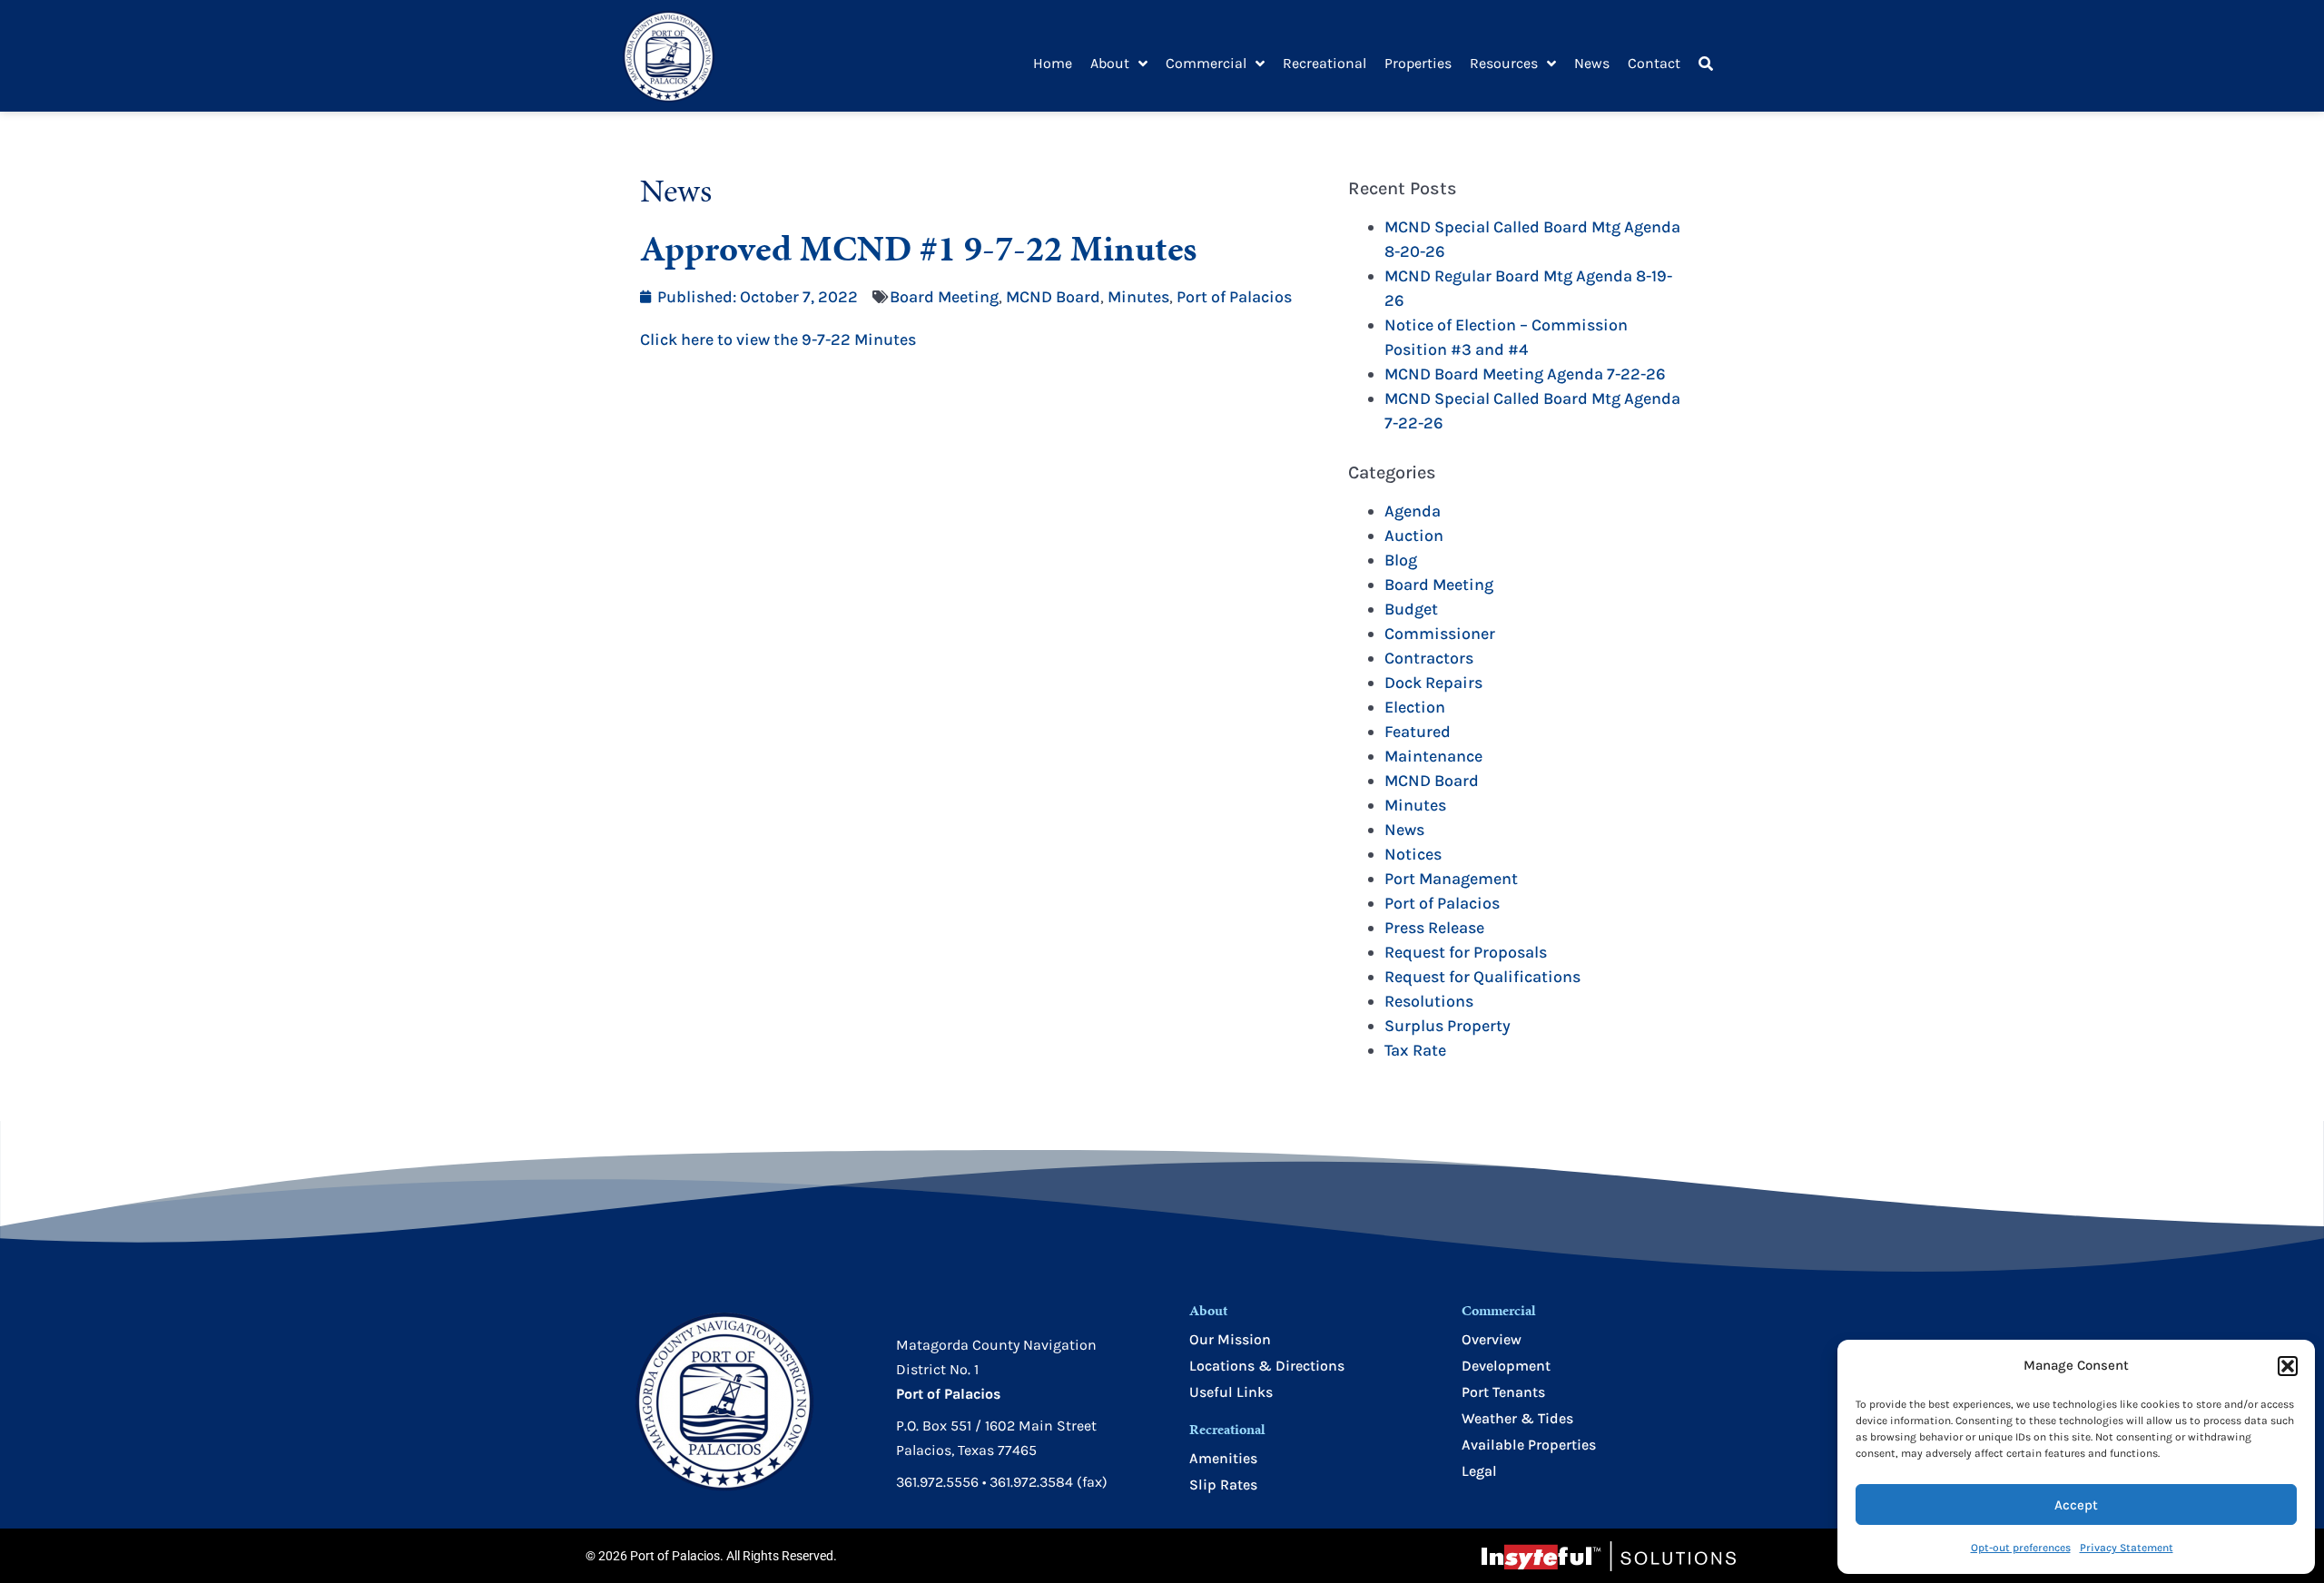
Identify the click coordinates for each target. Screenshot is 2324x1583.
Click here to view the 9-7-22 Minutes (778, 339)
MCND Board (1053, 297)
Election (1415, 707)
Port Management (1451, 879)
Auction (1414, 536)
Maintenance (1433, 756)
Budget (1411, 609)
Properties (1418, 63)
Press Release (1434, 928)
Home (1053, 63)
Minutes (1138, 297)
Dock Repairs (1433, 683)
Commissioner (1440, 634)
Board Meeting (944, 297)
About (1110, 63)
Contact (1654, 63)
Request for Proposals (1466, 952)
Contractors (1429, 658)
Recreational (1324, 63)
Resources (1504, 63)
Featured (1418, 732)
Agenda (1413, 511)
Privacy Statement (2127, 1548)
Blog (1401, 560)
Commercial (1206, 63)
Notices (1413, 854)
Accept (2076, 1505)
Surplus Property (1448, 1026)
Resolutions (1429, 1001)
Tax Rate (1415, 1050)
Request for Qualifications (1482, 977)
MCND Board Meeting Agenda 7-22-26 (1525, 374)
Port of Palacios (1234, 297)
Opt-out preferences (2021, 1548)
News (1592, 63)
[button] (2288, 1366)
